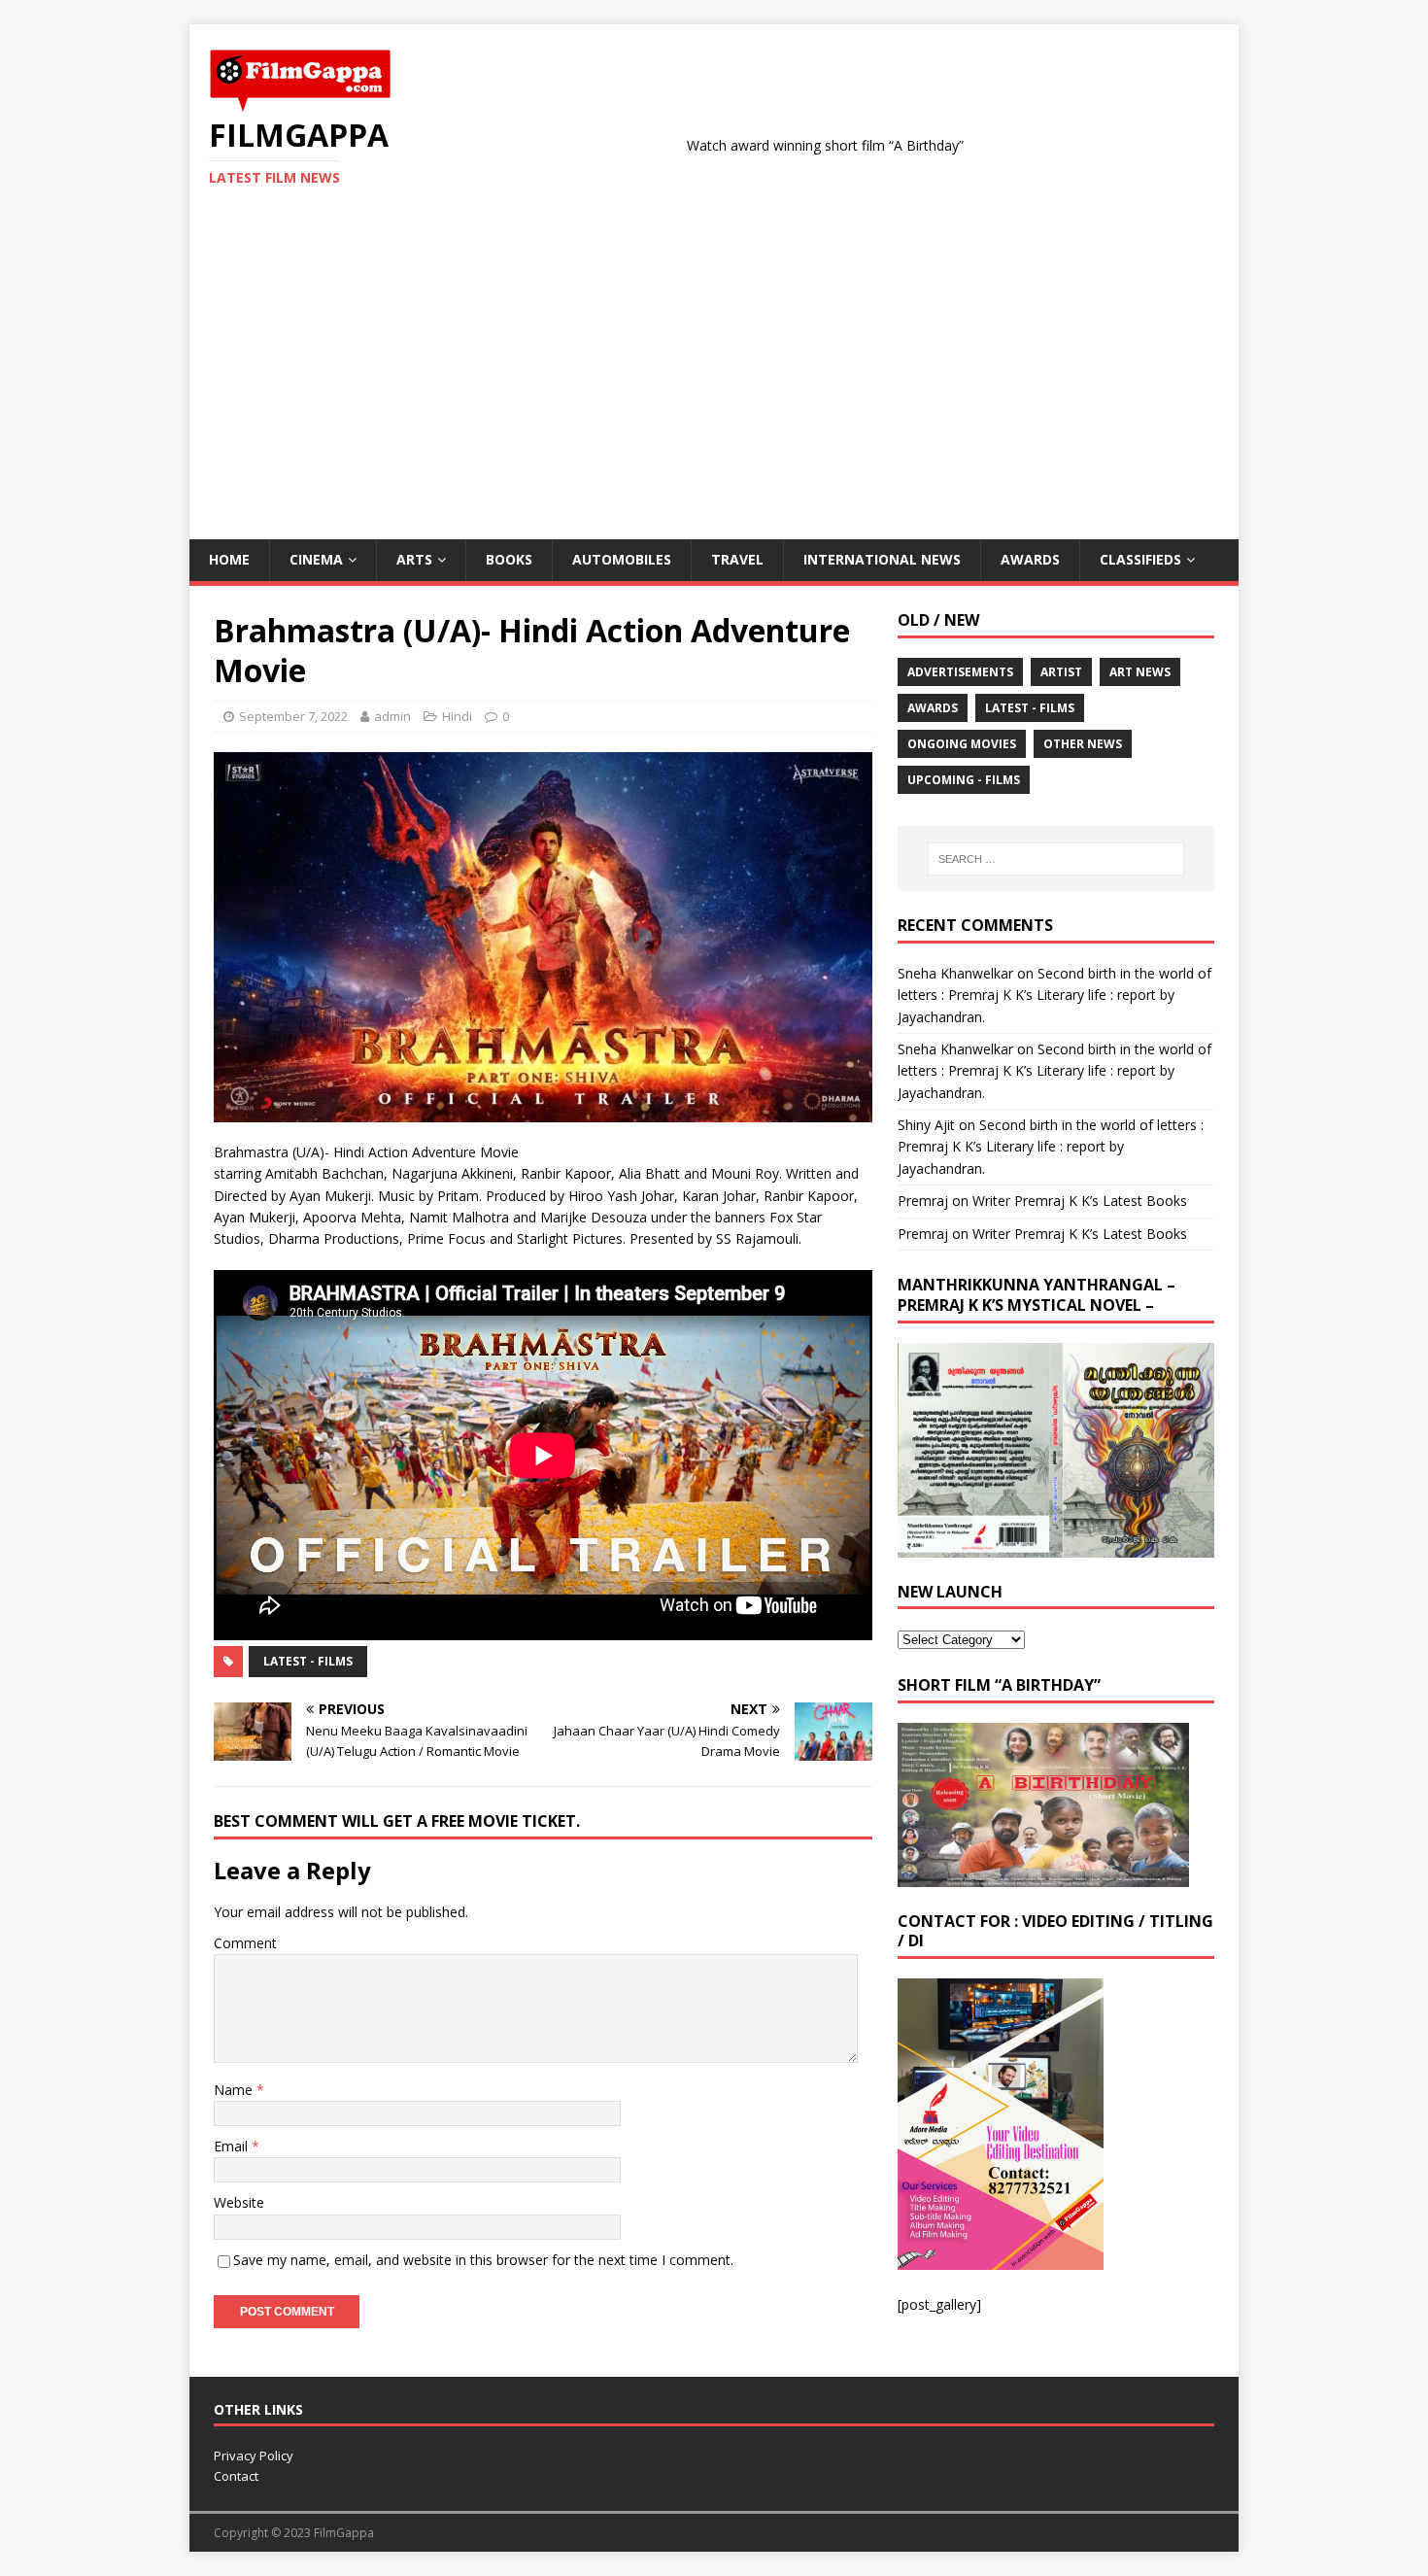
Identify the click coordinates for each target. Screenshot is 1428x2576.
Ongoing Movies (962, 744)
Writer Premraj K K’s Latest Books (1080, 1201)
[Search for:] (1056, 859)
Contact (236, 2476)
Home (229, 559)
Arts (414, 559)
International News (882, 559)
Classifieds (1140, 559)
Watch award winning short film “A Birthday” (749, 145)
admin (392, 716)
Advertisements (960, 672)
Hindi (457, 716)
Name (235, 2090)
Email (233, 2146)
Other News (1083, 744)
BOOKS (509, 559)
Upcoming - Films (964, 780)
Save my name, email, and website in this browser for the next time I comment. (483, 2260)
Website (239, 2202)
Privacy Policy (254, 2456)
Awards (1030, 559)
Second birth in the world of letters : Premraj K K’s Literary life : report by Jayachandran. (1054, 995)
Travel (737, 559)
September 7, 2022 (293, 716)
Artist (1061, 672)
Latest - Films (308, 1661)
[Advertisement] (714, 394)
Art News (1140, 672)
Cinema (316, 559)
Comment (245, 1943)
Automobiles (622, 559)
